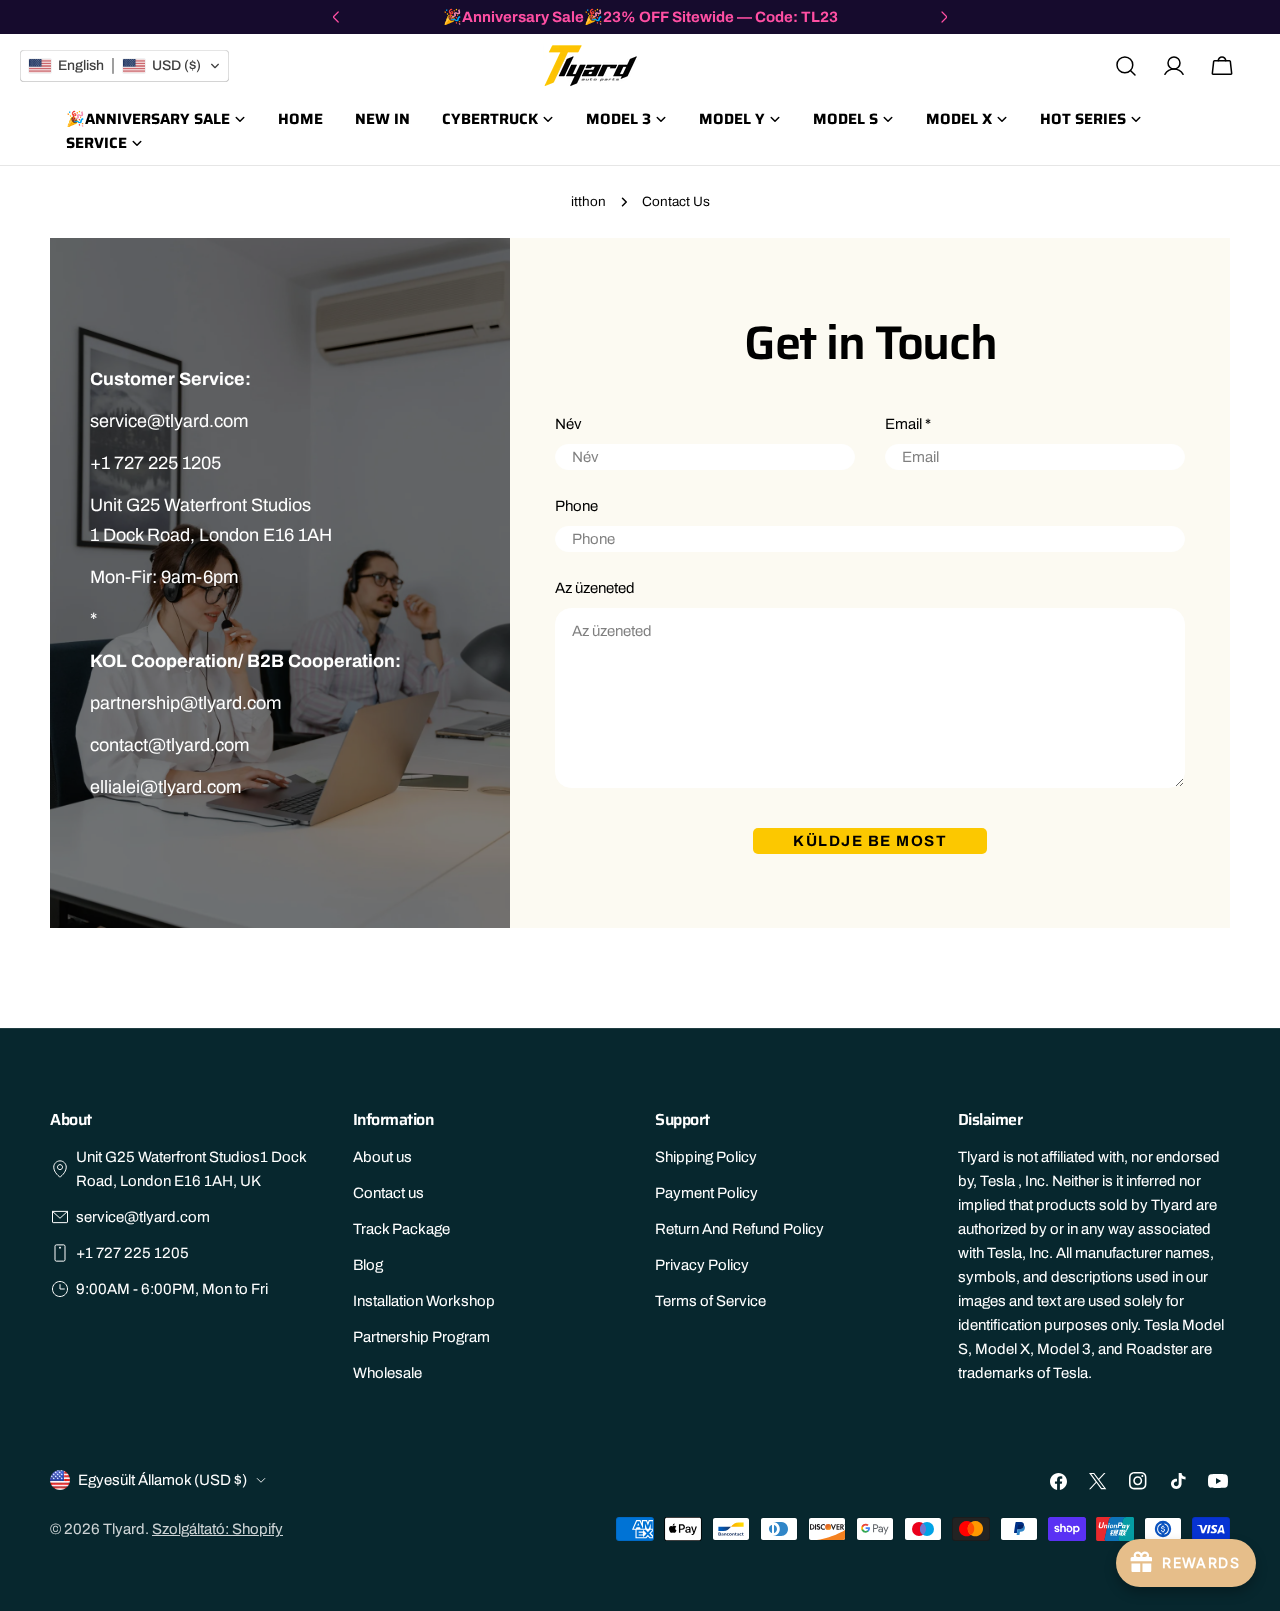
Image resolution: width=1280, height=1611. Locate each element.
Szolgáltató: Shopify (217, 1529)
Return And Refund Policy (739, 1229)
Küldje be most (870, 841)
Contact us (388, 1193)
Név (568, 424)
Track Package (401, 1229)
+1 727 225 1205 (132, 1253)
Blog (368, 1265)
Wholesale (387, 1373)
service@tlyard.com (143, 1217)
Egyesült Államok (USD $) (162, 1480)
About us (382, 1157)
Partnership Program (421, 1337)
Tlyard (124, 1529)
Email (908, 424)
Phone (576, 506)
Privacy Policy (702, 1265)
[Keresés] (1126, 66)
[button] (124, 66)
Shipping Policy (706, 1157)
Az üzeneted (595, 588)
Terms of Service (710, 1301)
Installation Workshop (424, 1301)
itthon (588, 201)
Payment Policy (706, 1193)
